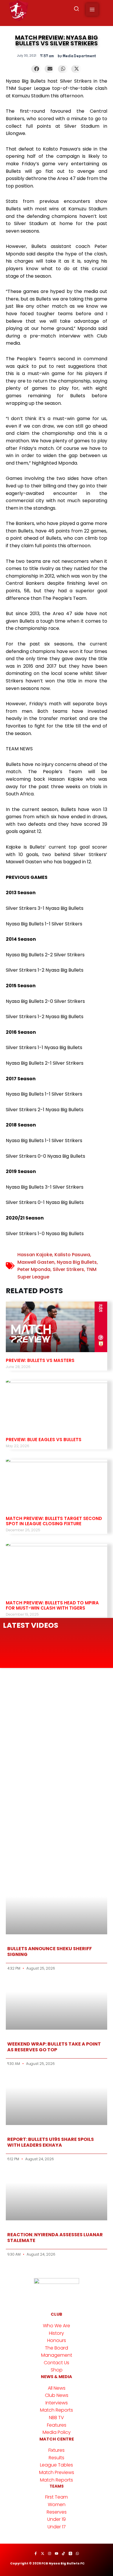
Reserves (57, 2512)
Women (57, 2504)
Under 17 (57, 2527)
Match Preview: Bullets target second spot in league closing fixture (54, 1521)
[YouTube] (57, 2553)
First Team (57, 2497)
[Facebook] (36, 2553)
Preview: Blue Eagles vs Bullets (44, 1440)
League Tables (57, 2465)
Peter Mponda (34, 1269)
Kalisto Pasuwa (72, 1255)
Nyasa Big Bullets (77, 1262)
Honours (57, 2340)
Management (57, 2355)
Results (57, 2458)
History (57, 2333)
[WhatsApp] (77, 2553)
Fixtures (57, 2450)
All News (57, 2388)
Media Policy (57, 2432)
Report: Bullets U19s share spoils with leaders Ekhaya (51, 2142)
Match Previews (57, 2472)
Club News (57, 2395)
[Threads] (70, 2553)
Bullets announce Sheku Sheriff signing (50, 1951)
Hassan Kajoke (35, 1255)
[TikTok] (63, 2553)
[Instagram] (50, 2553)
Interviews (57, 2403)
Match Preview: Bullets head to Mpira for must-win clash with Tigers (52, 1605)
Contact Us (57, 2363)
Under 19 (57, 2519)
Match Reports (57, 2410)
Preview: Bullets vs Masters (40, 1360)
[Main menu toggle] (92, 10)
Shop (57, 2370)
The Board (57, 2348)
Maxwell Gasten (36, 1262)
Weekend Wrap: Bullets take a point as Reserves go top (54, 2047)
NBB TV (57, 2418)
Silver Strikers (68, 1269)
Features (57, 2425)
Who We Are (57, 2326)
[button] (77, 10)
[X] (43, 2553)
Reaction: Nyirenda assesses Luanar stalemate (55, 2237)
